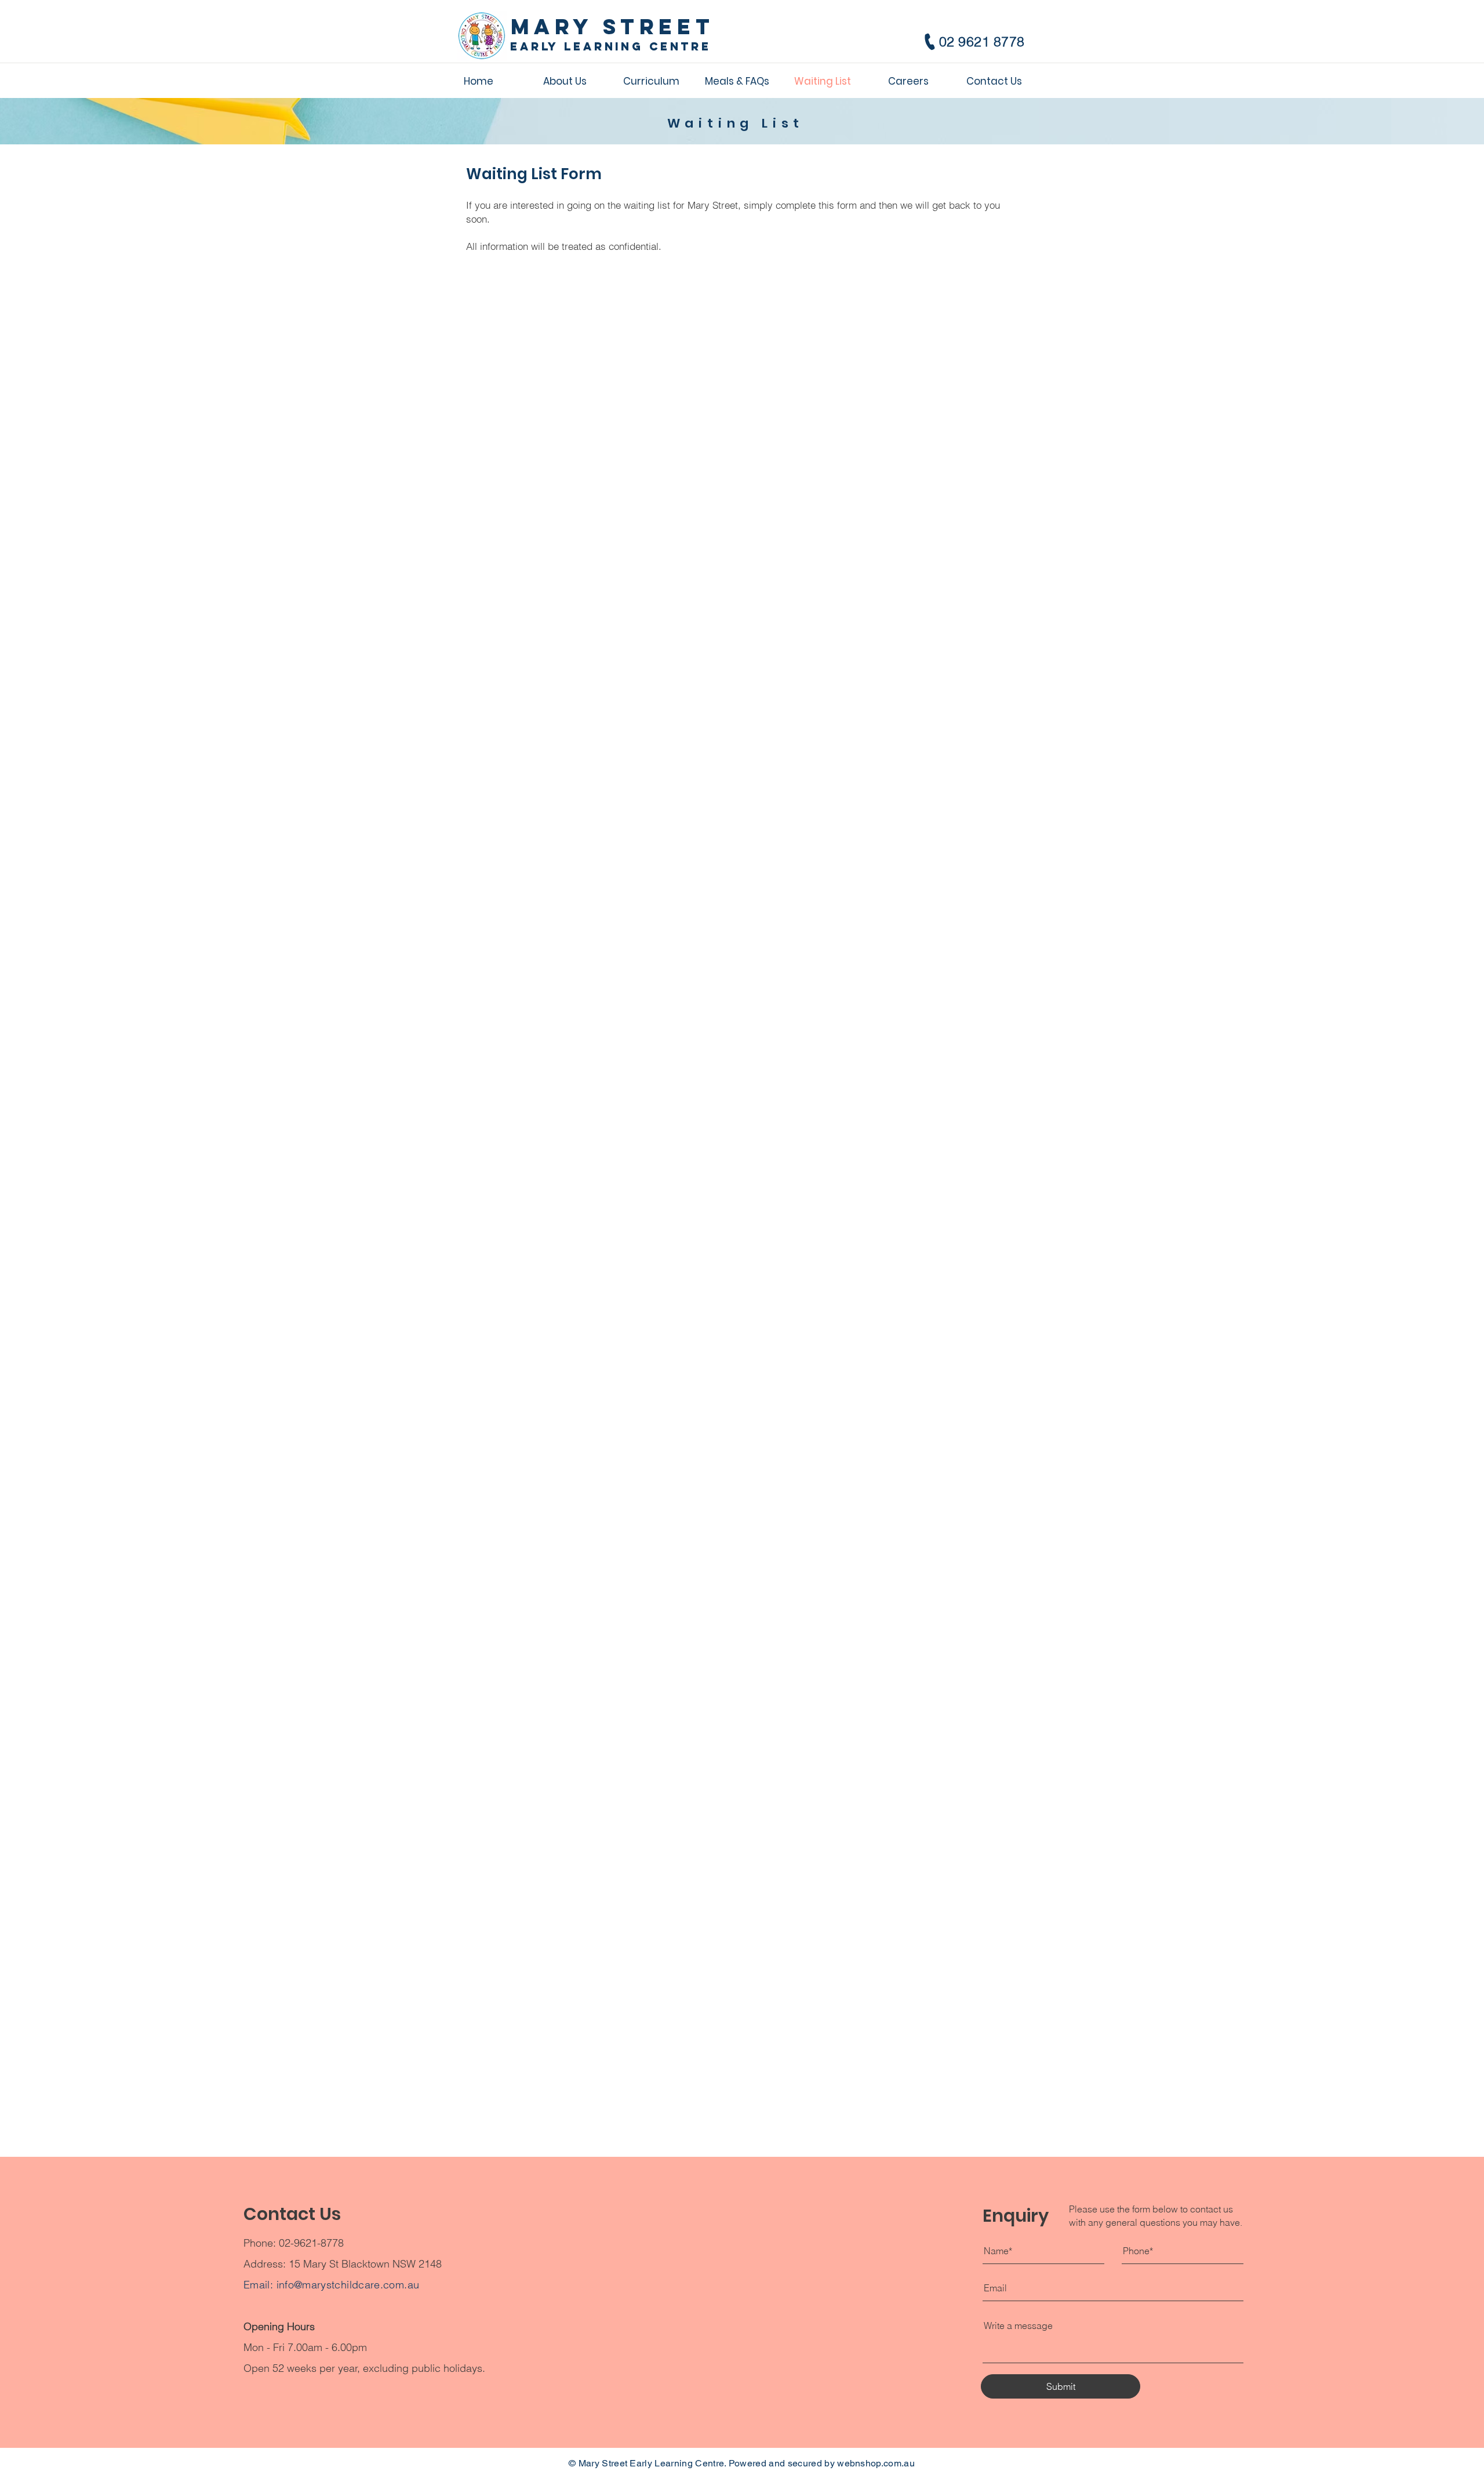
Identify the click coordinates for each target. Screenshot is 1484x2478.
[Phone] (930, 42)
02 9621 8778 (982, 41)
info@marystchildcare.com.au (348, 2285)
